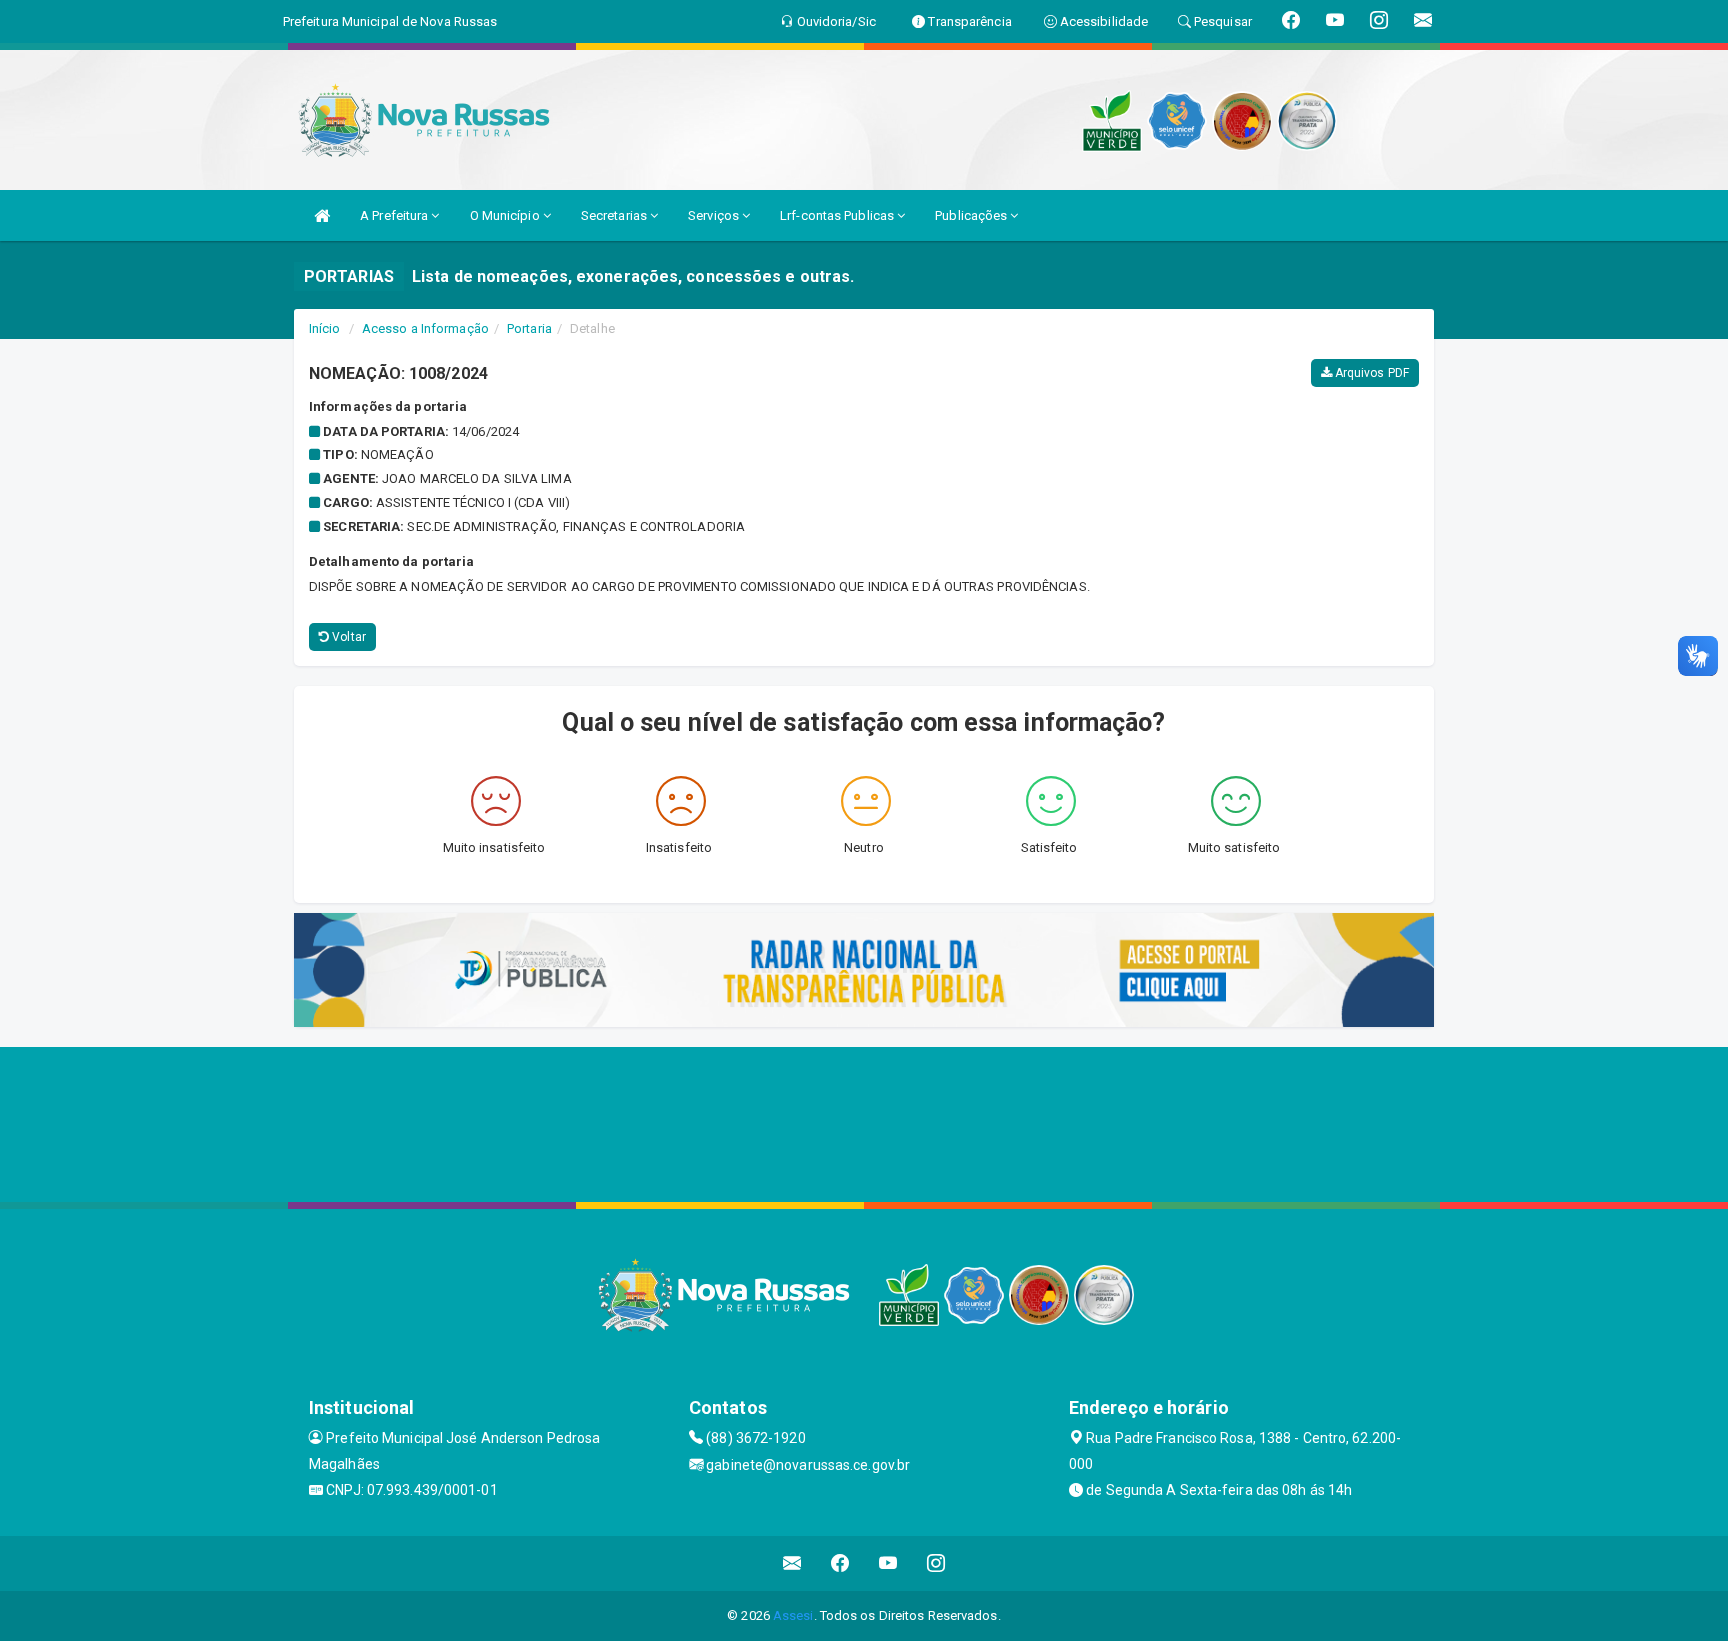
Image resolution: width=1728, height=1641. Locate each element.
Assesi (793, 1615)
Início (325, 328)
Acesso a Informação (425, 328)
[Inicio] (322, 215)
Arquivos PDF (1370, 373)
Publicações (972, 215)
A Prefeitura (395, 215)
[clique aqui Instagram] (936, 1563)
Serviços (715, 215)
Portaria (529, 328)
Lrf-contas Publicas (838, 215)
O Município (506, 215)
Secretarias (615, 215)
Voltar (347, 637)
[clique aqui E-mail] (792, 1563)
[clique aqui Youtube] (888, 1563)
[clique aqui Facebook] (840, 1563)
